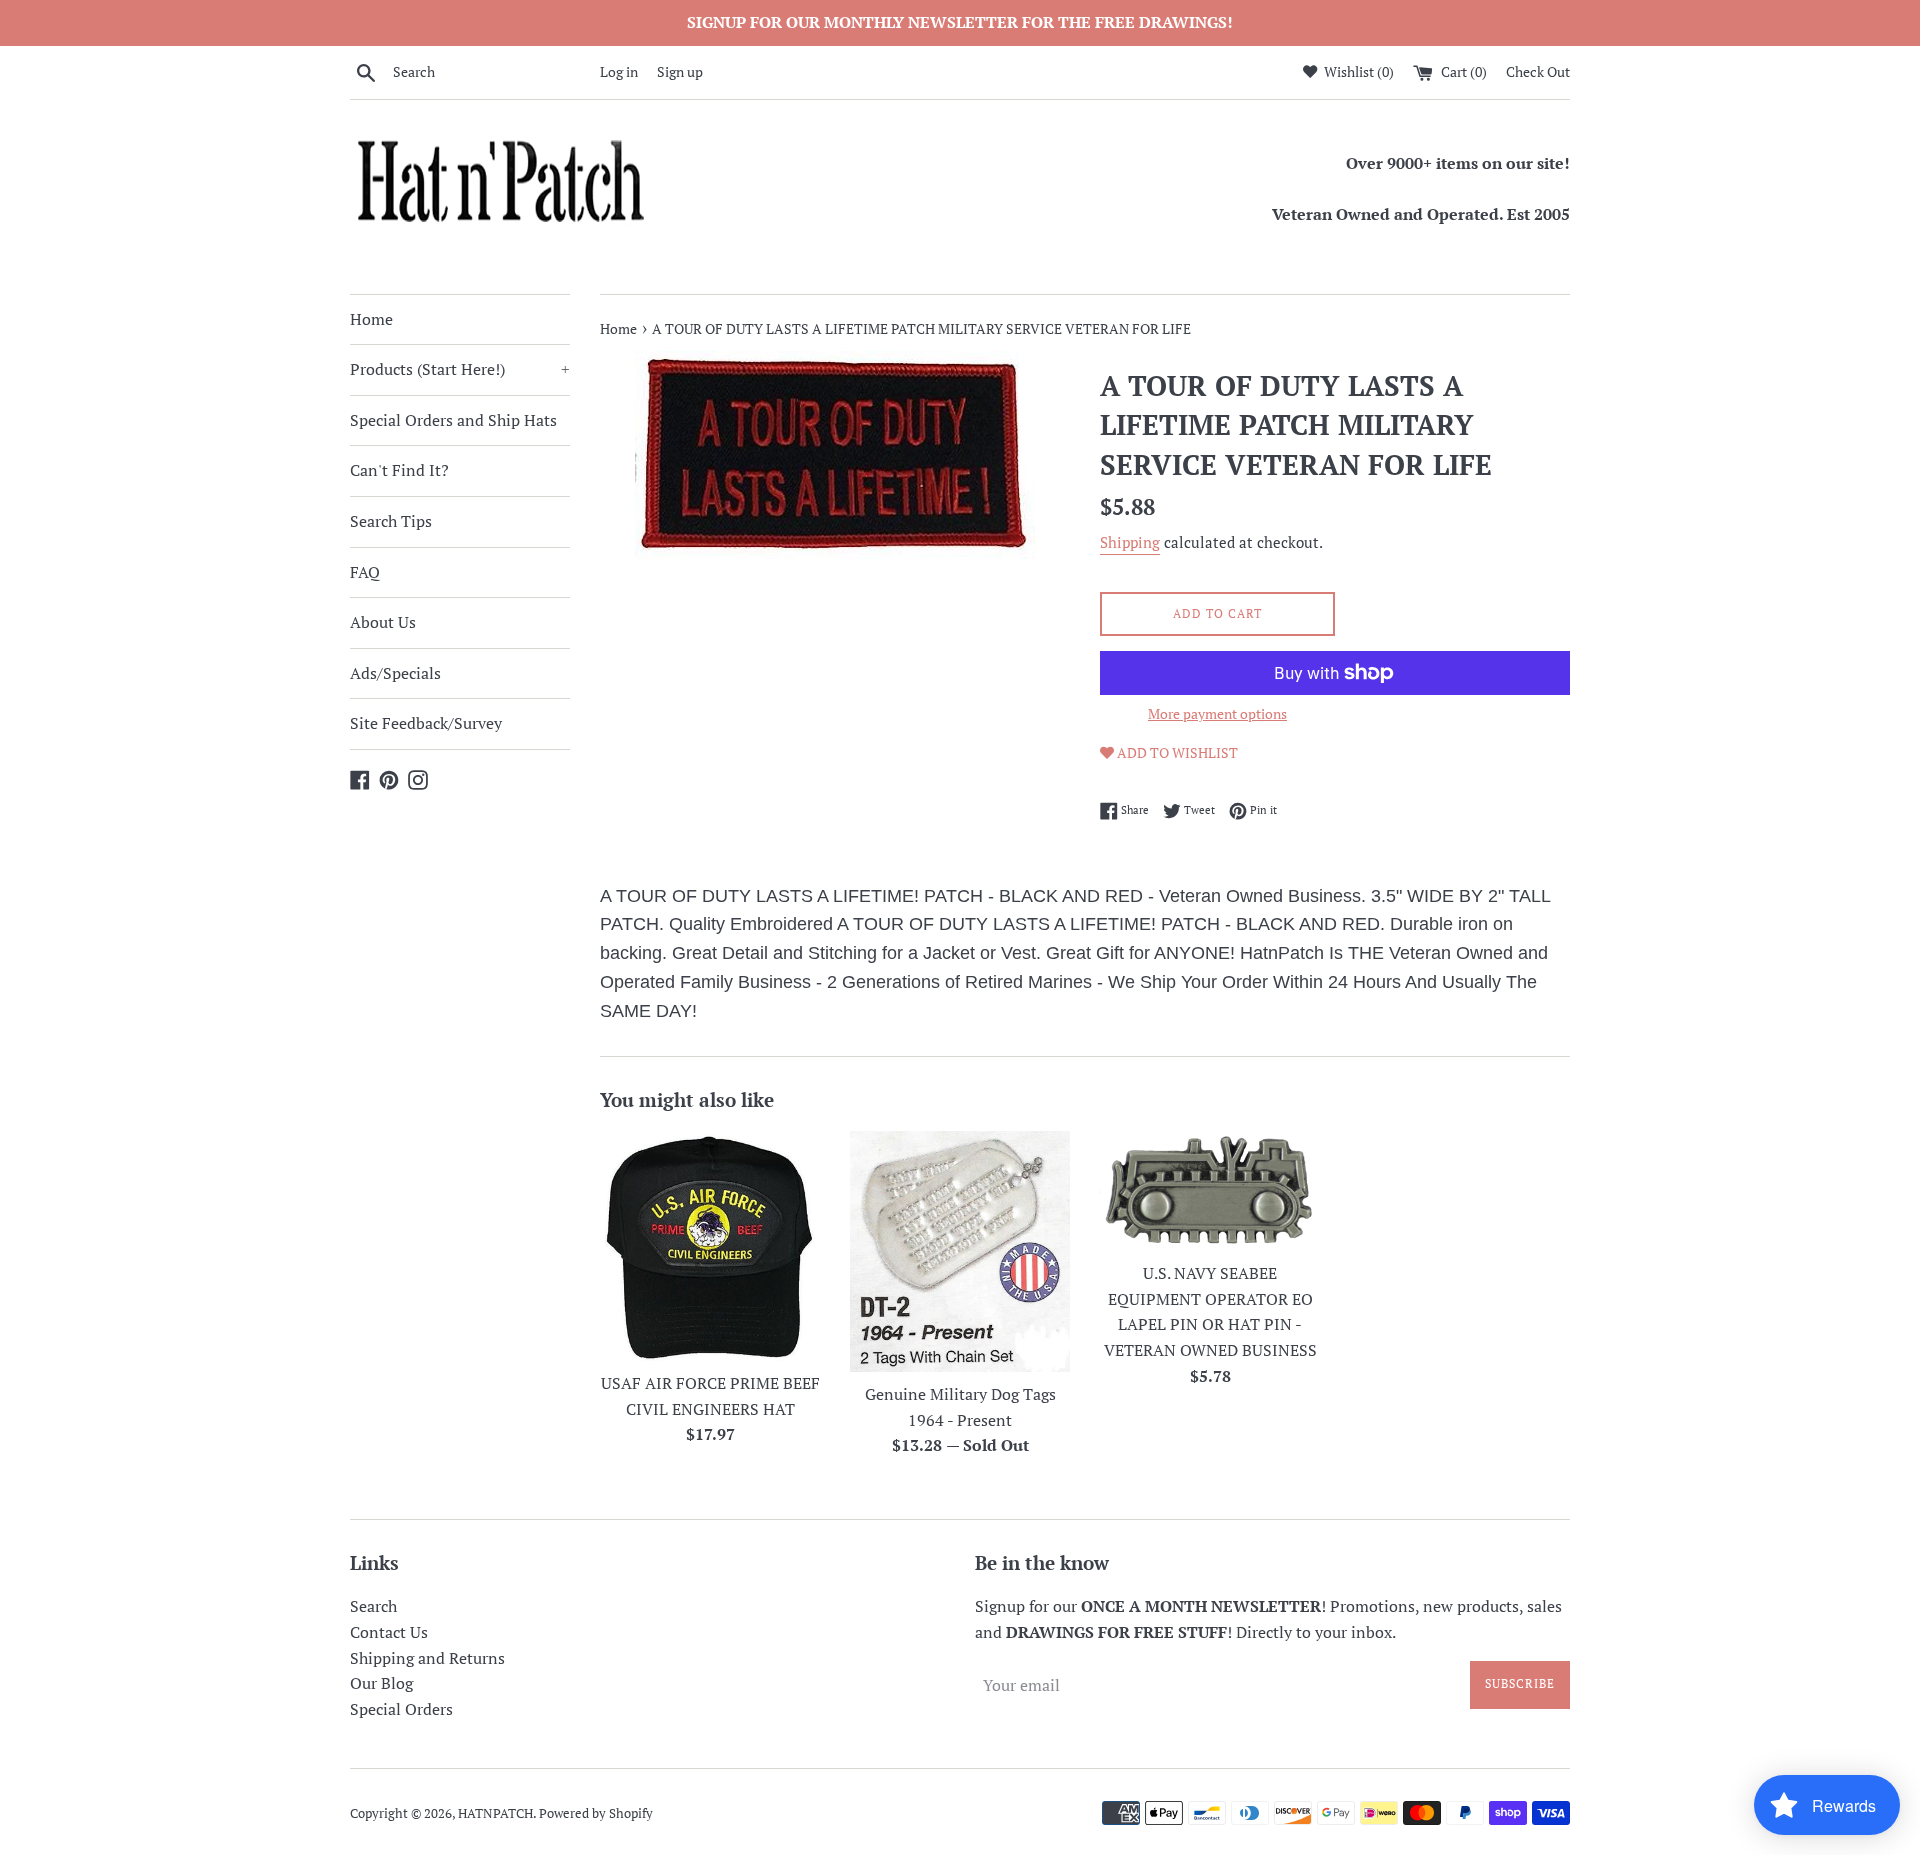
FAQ (365, 572)
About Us (383, 622)
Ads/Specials (395, 673)
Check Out (1538, 71)
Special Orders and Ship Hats (453, 420)
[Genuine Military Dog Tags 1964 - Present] (960, 1251)
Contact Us (389, 1632)
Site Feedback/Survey (426, 723)
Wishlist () (1357, 71)
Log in (619, 71)
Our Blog (381, 1683)
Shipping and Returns (427, 1658)
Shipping (1130, 542)
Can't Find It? (399, 470)
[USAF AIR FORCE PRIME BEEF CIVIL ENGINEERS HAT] (710, 1246)
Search (373, 1606)
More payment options (1217, 713)
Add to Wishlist (1176, 752)
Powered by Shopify (596, 1813)
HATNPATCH (495, 1813)
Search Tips (391, 521)
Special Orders (401, 1709)
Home (371, 319)
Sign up (680, 71)
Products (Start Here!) (460, 369)
